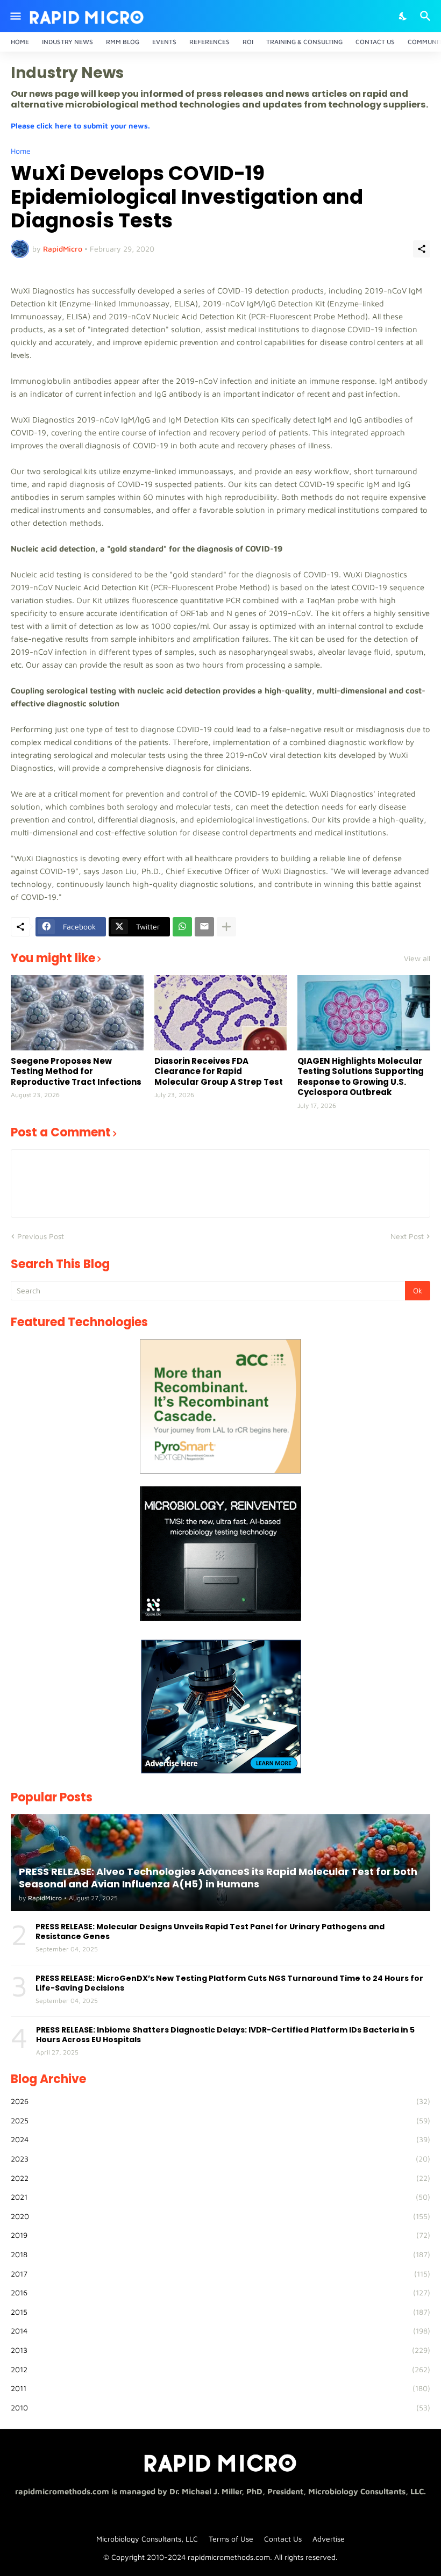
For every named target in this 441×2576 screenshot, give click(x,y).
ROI (248, 42)
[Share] (422, 249)
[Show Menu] (15, 16)
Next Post (407, 1236)
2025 (220, 2120)
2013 (220, 2350)
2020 (220, 2216)
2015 (220, 2312)
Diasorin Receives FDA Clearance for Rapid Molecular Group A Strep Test (219, 1072)
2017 (220, 2274)
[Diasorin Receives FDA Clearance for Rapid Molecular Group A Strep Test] (221, 1013)
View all (417, 958)
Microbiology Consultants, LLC (147, 2539)
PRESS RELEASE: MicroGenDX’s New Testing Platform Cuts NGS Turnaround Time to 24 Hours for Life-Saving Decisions (229, 1983)
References (209, 42)
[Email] (204, 927)
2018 (220, 2254)
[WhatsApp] (182, 927)
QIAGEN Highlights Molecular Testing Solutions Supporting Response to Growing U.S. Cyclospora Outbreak (361, 1077)
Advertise (329, 2539)
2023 (220, 2159)
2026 (220, 2101)
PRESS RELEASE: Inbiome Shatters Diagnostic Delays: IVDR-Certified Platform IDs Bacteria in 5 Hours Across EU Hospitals (225, 2035)
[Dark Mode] (403, 16)
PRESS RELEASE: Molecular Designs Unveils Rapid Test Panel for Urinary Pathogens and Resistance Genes (210, 1931)
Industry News (67, 42)
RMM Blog (123, 42)
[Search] (427, 16)
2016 (220, 2292)
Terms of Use (231, 2539)
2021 (220, 2197)
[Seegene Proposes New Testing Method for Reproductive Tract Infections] (77, 1013)
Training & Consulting (304, 42)
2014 (220, 2331)
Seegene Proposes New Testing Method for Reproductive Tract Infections (76, 1072)
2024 (220, 2139)
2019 (220, 2235)
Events (164, 42)
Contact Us (375, 42)
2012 (220, 2369)
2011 (220, 2388)
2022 (220, 2178)
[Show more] (226, 927)
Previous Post (41, 1236)
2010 (220, 2407)
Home (20, 42)
